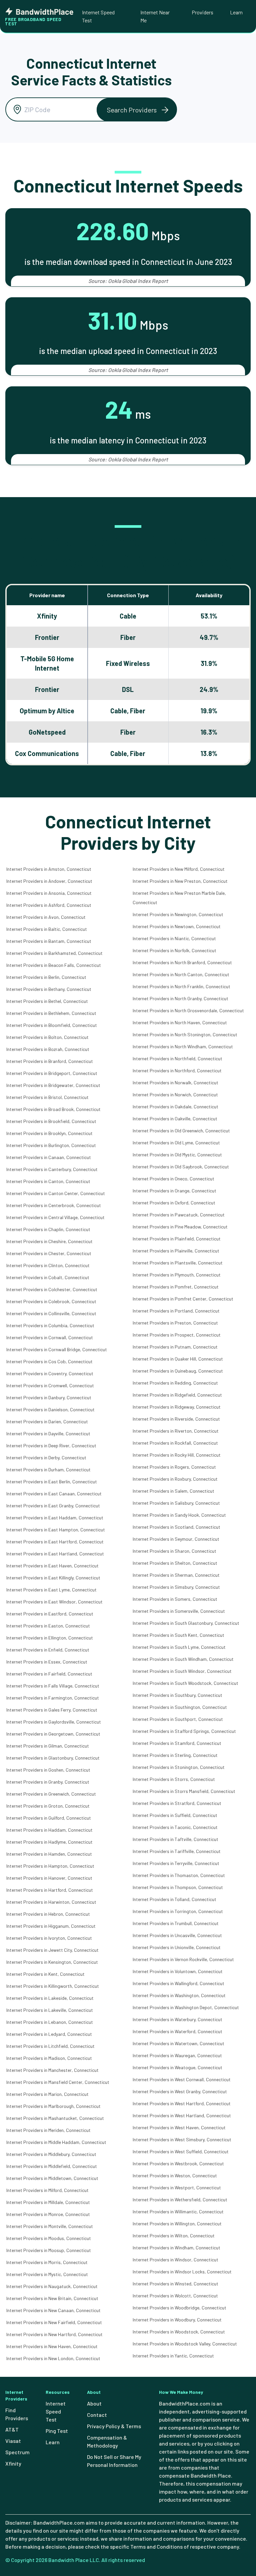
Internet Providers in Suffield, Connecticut (175, 1815)
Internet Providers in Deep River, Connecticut (51, 1445)
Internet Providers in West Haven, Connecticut (179, 2127)
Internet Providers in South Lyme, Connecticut (179, 1647)
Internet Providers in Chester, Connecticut (49, 1253)
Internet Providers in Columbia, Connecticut (50, 1325)
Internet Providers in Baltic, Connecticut (47, 929)
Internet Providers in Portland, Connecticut (176, 1311)
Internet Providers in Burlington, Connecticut (51, 1145)
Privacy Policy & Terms (114, 2426)
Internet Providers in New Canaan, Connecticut (53, 2310)
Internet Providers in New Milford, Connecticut (179, 869)
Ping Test (57, 2431)
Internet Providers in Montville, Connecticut (50, 2226)
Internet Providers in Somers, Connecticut (175, 1599)
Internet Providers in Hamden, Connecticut (49, 1854)
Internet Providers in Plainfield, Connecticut (177, 1239)
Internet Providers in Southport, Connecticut (178, 1719)
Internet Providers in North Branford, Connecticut (182, 962)
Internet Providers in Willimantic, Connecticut (178, 2212)
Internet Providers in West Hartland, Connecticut (182, 2115)
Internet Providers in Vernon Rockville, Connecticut (183, 1959)
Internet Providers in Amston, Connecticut (49, 869)
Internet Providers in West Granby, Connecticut (180, 2091)
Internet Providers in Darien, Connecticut (47, 1421)
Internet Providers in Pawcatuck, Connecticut (179, 1215)
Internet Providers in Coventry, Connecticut (50, 1373)
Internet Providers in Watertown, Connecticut (178, 2043)
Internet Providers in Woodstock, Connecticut (179, 2332)
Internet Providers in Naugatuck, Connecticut (52, 2286)
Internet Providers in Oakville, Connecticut (175, 1119)
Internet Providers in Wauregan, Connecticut (177, 2055)
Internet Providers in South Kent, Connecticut (178, 1635)
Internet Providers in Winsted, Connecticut (175, 2284)
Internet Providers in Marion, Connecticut (47, 2094)
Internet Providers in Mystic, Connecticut (47, 2274)
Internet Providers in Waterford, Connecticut (177, 2031)
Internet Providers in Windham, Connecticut (176, 2248)
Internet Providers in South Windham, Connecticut (183, 1659)
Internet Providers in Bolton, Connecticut (47, 1037)
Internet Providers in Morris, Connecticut (47, 2262)
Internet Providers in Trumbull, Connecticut (176, 1923)
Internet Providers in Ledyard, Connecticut (49, 2034)
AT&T (12, 2429)
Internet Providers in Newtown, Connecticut (177, 926)
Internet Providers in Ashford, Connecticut (49, 905)
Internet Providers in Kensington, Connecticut (52, 1962)
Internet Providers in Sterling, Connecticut (175, 1755)
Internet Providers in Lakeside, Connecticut (50, 1998)
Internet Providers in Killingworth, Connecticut (53, 1986)
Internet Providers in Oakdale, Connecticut (175, 1107)
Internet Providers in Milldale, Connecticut (48, 2202)
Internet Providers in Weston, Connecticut (175, 2175)
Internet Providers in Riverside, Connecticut (176, 1419)
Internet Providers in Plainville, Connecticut (176, 1251)
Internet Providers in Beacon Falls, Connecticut (54, 965)
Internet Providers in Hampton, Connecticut (50, 1866)
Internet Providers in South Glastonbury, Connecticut (186, 1623)
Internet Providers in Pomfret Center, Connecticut (183, 1299)
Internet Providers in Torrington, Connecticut (178, 1911)
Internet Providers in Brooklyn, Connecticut (49, 1133)
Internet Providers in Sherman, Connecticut (176, 1575)
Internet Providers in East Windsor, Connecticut (54, 1602)
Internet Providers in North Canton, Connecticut (181, 974)
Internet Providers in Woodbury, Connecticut (177, 2320)
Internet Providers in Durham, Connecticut (48, 1469)
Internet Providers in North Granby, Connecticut (180, 998)
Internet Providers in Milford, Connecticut (47, 2190)
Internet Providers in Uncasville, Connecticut (177, 1935)
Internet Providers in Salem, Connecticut (173, 1491)
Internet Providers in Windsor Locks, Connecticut (182, 2272)
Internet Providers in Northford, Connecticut (177, 1070)
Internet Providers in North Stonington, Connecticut (185, 1034)
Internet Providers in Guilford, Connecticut (49, 1818)
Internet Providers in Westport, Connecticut (177, 2187)
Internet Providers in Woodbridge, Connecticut (179, 2308)
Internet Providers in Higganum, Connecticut (51, 1926)
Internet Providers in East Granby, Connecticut (53, 1506)
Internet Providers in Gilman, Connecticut (48, 1746)
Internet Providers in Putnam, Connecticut (175, 1347)
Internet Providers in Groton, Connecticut (48, 1806)
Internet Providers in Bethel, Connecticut (47, 1001)
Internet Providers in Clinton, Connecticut (48, 1265)
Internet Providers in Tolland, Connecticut (174, 1899)
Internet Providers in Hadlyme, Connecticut (49, 1842)
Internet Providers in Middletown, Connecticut (52, 2178)
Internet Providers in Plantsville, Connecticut (178, 1263)
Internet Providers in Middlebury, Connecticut (51, 2154)
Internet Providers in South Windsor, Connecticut (182, 1671)
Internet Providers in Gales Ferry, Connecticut (52, 1710)
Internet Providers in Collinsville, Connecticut (51, 1313)
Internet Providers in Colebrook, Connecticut (51, 1301)
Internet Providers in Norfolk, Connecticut (174, 950)
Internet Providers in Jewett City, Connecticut (52, 1950)
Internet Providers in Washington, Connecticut (179, 1995)
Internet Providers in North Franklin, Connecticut (181, 986)
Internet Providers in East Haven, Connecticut (52, 1566)
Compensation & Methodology (107, 2441)
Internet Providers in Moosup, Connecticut (49, 2250)
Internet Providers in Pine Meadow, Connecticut (180, 1227)
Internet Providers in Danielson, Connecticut (50, 1409)
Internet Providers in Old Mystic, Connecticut (177, 1155)
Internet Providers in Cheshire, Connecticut (49, 1241)
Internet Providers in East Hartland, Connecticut (55, 1554)
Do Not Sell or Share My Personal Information (114, 2461)
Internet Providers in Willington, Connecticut (177, 2224)
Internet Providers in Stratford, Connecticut (177, 1803)
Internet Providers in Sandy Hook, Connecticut (179, 1515)
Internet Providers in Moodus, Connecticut (49, 2238)
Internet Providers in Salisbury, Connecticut (176, 1503)
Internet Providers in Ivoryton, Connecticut (49, 1938)
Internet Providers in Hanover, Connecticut (49, 1878)
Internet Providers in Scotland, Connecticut (176, 1527)
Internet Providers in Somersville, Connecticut (179, 1611)
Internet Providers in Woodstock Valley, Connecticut (185, 2344)
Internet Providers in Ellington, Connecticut (50, 1638)
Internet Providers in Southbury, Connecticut (177, 1695)
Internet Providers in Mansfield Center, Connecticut (58, 2082)
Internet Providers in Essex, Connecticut (47, 1662)
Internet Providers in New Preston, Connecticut (180, 881)
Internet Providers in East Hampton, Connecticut (56, 1530)
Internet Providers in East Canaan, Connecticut (54, 1494)
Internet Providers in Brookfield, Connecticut (51, 1121)
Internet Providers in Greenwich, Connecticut (51, 1794)
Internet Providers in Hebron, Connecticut (48, 1914)
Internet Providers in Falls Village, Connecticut (53, 1686)
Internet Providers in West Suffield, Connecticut (181, 2151)
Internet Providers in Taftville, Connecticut (175, 1839)
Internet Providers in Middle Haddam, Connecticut (56, 2142)
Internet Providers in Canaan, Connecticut (49, 1157)
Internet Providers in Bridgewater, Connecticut (53, 1085)
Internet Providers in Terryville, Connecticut (176, 1863)
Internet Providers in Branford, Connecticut (50, 1061)
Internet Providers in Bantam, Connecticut (49, 941)
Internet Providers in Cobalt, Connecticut (48, 1277)
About (94, 2403)
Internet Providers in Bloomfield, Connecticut (52, 1025)
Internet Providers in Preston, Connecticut (175, 1323)
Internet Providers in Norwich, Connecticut (175, 1094)
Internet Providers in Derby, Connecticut (46, 1457)
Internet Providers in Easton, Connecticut (48, 1626)
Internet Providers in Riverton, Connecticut (176, 1431)
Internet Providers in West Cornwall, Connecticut (182, 2079)
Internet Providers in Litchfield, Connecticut (50, 2046)
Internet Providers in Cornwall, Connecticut (50, 1337)
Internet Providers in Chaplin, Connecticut (48, 1229)
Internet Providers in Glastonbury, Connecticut (53, 1758)
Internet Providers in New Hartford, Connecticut (54, 2334)
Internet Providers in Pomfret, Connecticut (176, 1287)
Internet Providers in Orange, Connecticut (174, 1191)
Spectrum (17, 2452)
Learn (236, 12)
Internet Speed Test (98, 16)
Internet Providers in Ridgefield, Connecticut (177, 1395)
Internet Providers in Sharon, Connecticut (174, 1551)
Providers (202, 12)
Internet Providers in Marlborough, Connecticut (53, 2106)
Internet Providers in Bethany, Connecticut (49, 989)
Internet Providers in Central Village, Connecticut (55, 1217)
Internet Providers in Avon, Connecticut (46, 917)
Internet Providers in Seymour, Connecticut (176, 1539)
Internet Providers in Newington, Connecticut (178, 914)
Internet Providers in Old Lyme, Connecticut (176, 1143)
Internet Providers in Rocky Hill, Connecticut (177, 1455)
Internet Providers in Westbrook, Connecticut (178, 2163)
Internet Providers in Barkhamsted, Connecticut (54, 953)
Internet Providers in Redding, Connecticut (175, 1383)
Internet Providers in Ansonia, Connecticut (49, 893)
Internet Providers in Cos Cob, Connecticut (49, 1361)
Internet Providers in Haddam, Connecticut (49, 1830)
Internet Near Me (155, 16)
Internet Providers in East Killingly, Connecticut (53, 1578)
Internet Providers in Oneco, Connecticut (173, 1179)
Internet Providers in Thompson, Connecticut (178, 1887)
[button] (137, 110)
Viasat (13, 2441)
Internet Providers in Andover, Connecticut (49, 881)
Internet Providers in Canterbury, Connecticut (52, 1169)
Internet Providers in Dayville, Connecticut (48, 1433)
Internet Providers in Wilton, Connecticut (174, 2236)
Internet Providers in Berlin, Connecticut (46, 977)
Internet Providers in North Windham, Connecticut (183, 1046)
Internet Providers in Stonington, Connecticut (179, 1767)
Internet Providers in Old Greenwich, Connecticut (181, 1131)
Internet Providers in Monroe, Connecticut (48, 2214)
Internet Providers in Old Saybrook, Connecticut (181, 1167)
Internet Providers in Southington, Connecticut (180, 1707)
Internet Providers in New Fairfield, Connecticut (54, 2322)
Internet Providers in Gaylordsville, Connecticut (54, 1722)
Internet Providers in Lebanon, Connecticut (50, 2022)
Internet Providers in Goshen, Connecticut (48, 1770)
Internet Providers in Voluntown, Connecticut (178, 1971)
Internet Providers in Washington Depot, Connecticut (186, 2007)
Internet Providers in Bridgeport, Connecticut (52, 1073)
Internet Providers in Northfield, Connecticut (177, 1058)
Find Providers (17, 2414)
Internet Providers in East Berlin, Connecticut (52, 1482)
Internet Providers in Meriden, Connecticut (48, 2130)
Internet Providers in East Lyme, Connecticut (51, 1590)
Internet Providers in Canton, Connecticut (48, 1181)
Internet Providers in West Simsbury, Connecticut (182, 2139)
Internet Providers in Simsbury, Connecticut (176, 1587)
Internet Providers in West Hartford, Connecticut (182, 2103)
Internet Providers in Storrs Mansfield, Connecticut (184, 1791)
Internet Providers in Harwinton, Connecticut (51, 1902)
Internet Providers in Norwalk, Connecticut (175, 1082)
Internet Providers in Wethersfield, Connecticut (180, 2199)
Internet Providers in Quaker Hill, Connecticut (178, 1359)
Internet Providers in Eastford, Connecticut (50, 1614)
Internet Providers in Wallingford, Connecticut (178, 1983)
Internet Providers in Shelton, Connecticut (175, 1563)
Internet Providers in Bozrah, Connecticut (48, 1049)
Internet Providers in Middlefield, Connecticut (52, 2166)
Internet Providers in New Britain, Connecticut (52, 2298)
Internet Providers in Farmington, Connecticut (53, 1698)
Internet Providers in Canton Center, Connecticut (56, 1193)
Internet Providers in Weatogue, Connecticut (177, 2067)
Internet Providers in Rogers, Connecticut (174, 1467)
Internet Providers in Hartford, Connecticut (50, 1890)
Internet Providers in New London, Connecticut (53, 2358)
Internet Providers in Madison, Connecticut (49, 2058)
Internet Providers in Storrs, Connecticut (174, 1779)
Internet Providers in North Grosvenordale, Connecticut (188, 1010)
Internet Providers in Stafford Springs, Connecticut (184, 1731)
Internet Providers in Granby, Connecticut (48, 1782)
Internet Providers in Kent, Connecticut (45, 1974)
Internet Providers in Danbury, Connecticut (49, 1397)
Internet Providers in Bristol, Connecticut (47, 1097)
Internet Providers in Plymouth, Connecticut (177, 1275)
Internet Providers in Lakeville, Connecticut (50, 2010)
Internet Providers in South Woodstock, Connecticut (185, 1683)
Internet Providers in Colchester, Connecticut (52, 1289)
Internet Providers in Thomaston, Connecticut (179, 1875)
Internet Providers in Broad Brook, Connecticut (53, 1109)
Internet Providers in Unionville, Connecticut (177, 1947)
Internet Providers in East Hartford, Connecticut (55, 1542)
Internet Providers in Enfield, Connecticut (48, 1650)
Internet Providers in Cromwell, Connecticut (50, 1385)
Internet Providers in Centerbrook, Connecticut (54, 1205)
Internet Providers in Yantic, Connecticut (173, 2356)
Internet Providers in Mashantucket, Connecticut (55, 2118)
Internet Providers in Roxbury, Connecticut (175, 1479)
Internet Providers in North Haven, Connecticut (180, 1022)
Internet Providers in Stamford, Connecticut (177, 1743)
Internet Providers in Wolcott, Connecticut (175, 2296)
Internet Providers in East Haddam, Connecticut (55, 1518)
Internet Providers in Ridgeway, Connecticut (177, 1407)
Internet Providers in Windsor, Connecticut (175, 2260)
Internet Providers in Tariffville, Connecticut (177, 1851)
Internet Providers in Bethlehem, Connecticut (51, 1013)
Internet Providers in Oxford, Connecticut (174, 1203)
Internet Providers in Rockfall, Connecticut (175, 1443)
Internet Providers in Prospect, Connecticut (177, 1335)
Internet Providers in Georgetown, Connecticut (53, 1734)
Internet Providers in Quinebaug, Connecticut (178, 1371)
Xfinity (13, 2463)
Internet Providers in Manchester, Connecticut (52, 2070)
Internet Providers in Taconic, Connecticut (175, 1827)
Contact (97, 2415)
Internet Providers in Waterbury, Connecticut (177, 2019)
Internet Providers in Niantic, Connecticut (174, 938)
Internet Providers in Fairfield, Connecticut (49, 1674)
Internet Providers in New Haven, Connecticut (52, 2346)
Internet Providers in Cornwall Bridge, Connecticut (57, 1349)
